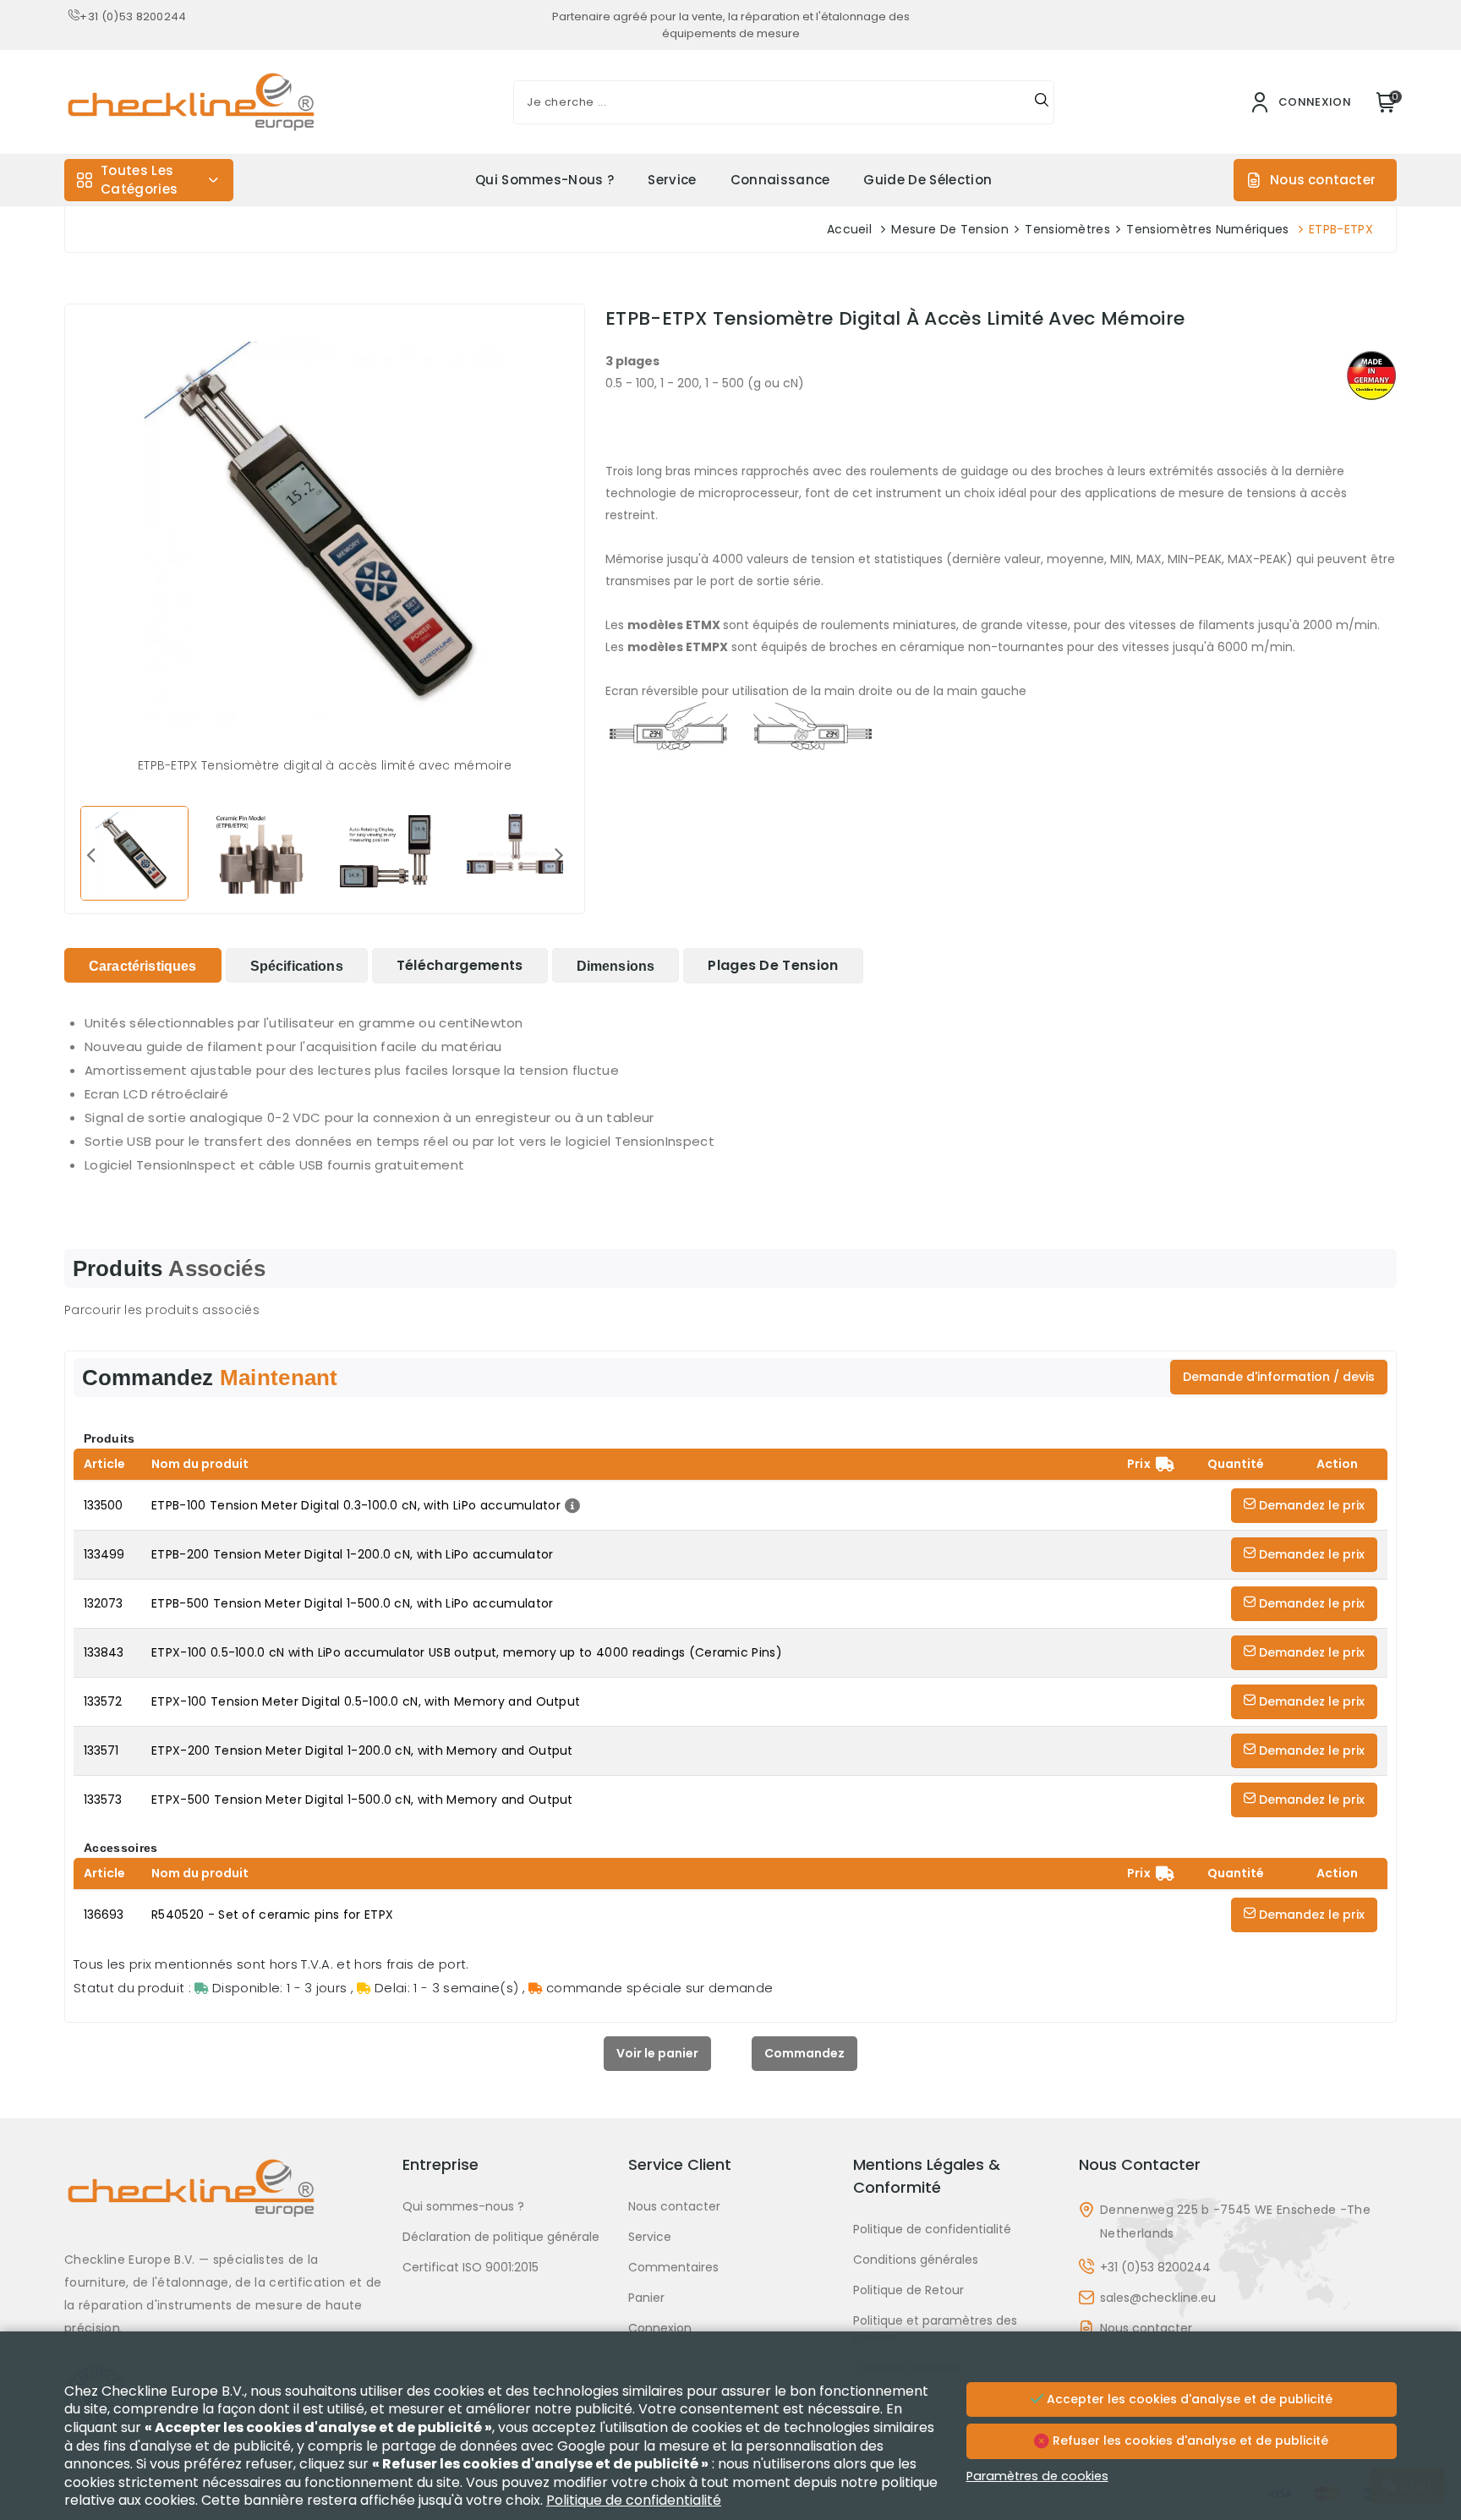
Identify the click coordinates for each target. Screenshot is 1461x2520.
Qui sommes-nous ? (544, 180)
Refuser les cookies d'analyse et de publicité (1189, 2441)
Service (672, 180)
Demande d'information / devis (1279, 1377)
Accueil (849, 229)
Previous (90, 854)
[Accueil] (223, 2201)
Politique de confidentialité (932, 2229)
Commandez (804, 2053)
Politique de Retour (908, 2290)
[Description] (570, 1505)
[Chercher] (1042, 102)
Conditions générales (916, 2260)
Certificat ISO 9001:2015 (471, 2267)
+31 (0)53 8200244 (133, 16)
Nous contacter (1323, 180)
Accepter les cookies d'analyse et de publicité (1188, 2399)
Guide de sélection (927, 180)
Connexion (660, 2328)
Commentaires (673, 2267)
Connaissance (780, 180)
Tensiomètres (1067, 229)
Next (559, 854)
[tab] (143, 965)
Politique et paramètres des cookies (935, 2329)
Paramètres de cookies (1037, 2476)
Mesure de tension (949, 229)
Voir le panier (657, 2053)
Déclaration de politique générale (501, 2237)
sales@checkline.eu (1158, 2298)
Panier (646, 2298)
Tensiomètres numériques (1207, 229)
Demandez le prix (1310, 1505)
